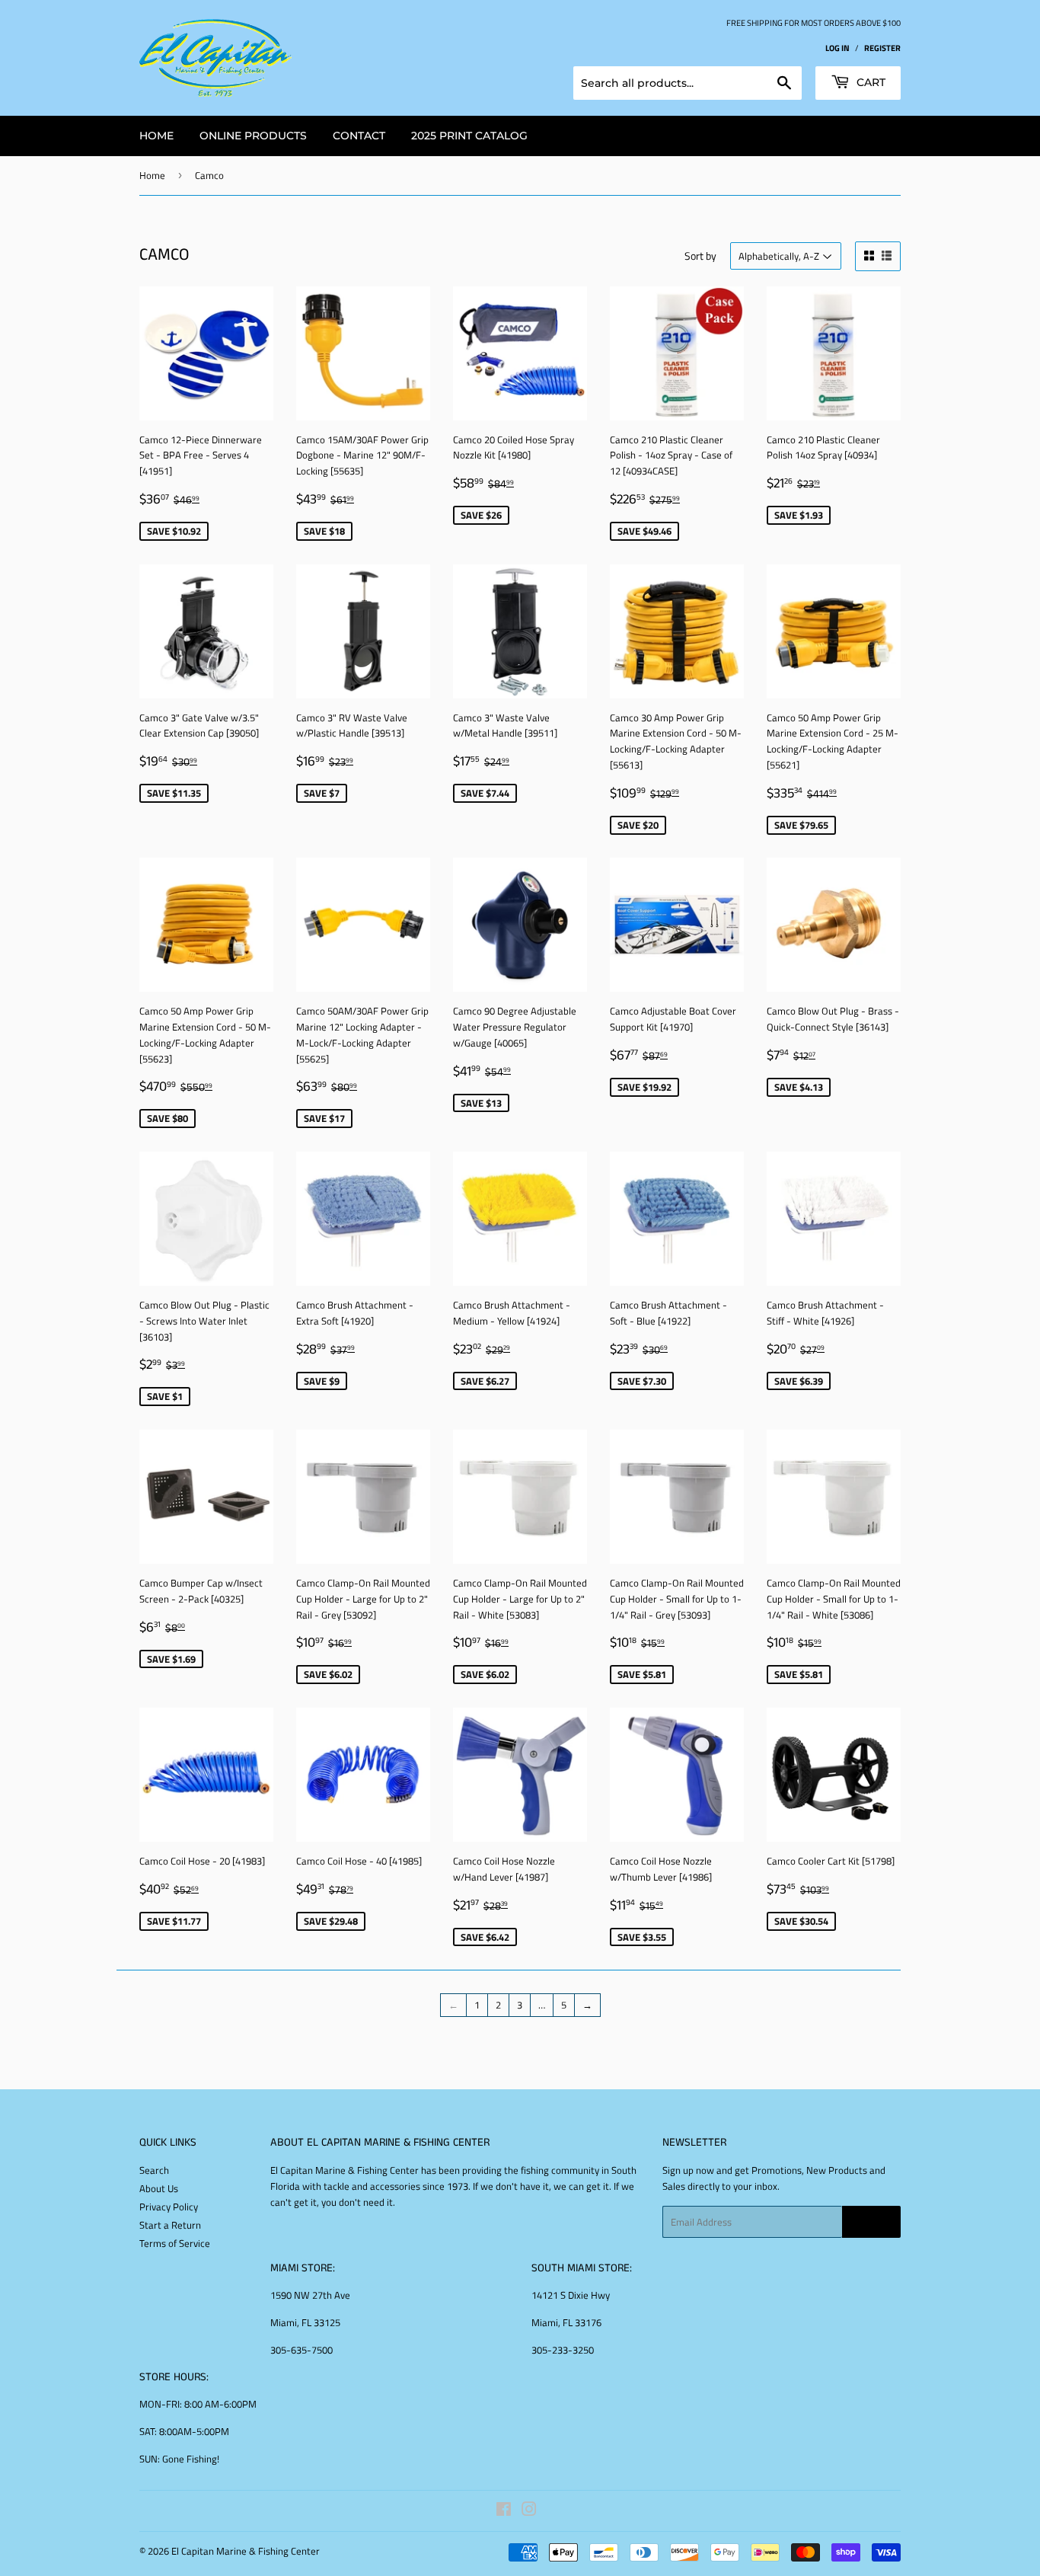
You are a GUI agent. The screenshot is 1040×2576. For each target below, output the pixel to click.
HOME (156, 136)
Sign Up (871, 2222)
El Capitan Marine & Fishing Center (246, 2551)
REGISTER (882, 48)
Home (152, 175)
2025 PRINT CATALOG (469, 136)
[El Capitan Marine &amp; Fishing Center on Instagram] (529, 2511)
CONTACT (359, 136)
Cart (869, 82)
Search (154, 2170)
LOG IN (837, 48)
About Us (159, 2188)
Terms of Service (175, 2243)
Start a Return (170, 2225)
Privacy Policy (169, 2207)
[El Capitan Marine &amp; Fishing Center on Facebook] (504, 2511)
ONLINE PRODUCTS (253, 136)
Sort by (700, 256)
